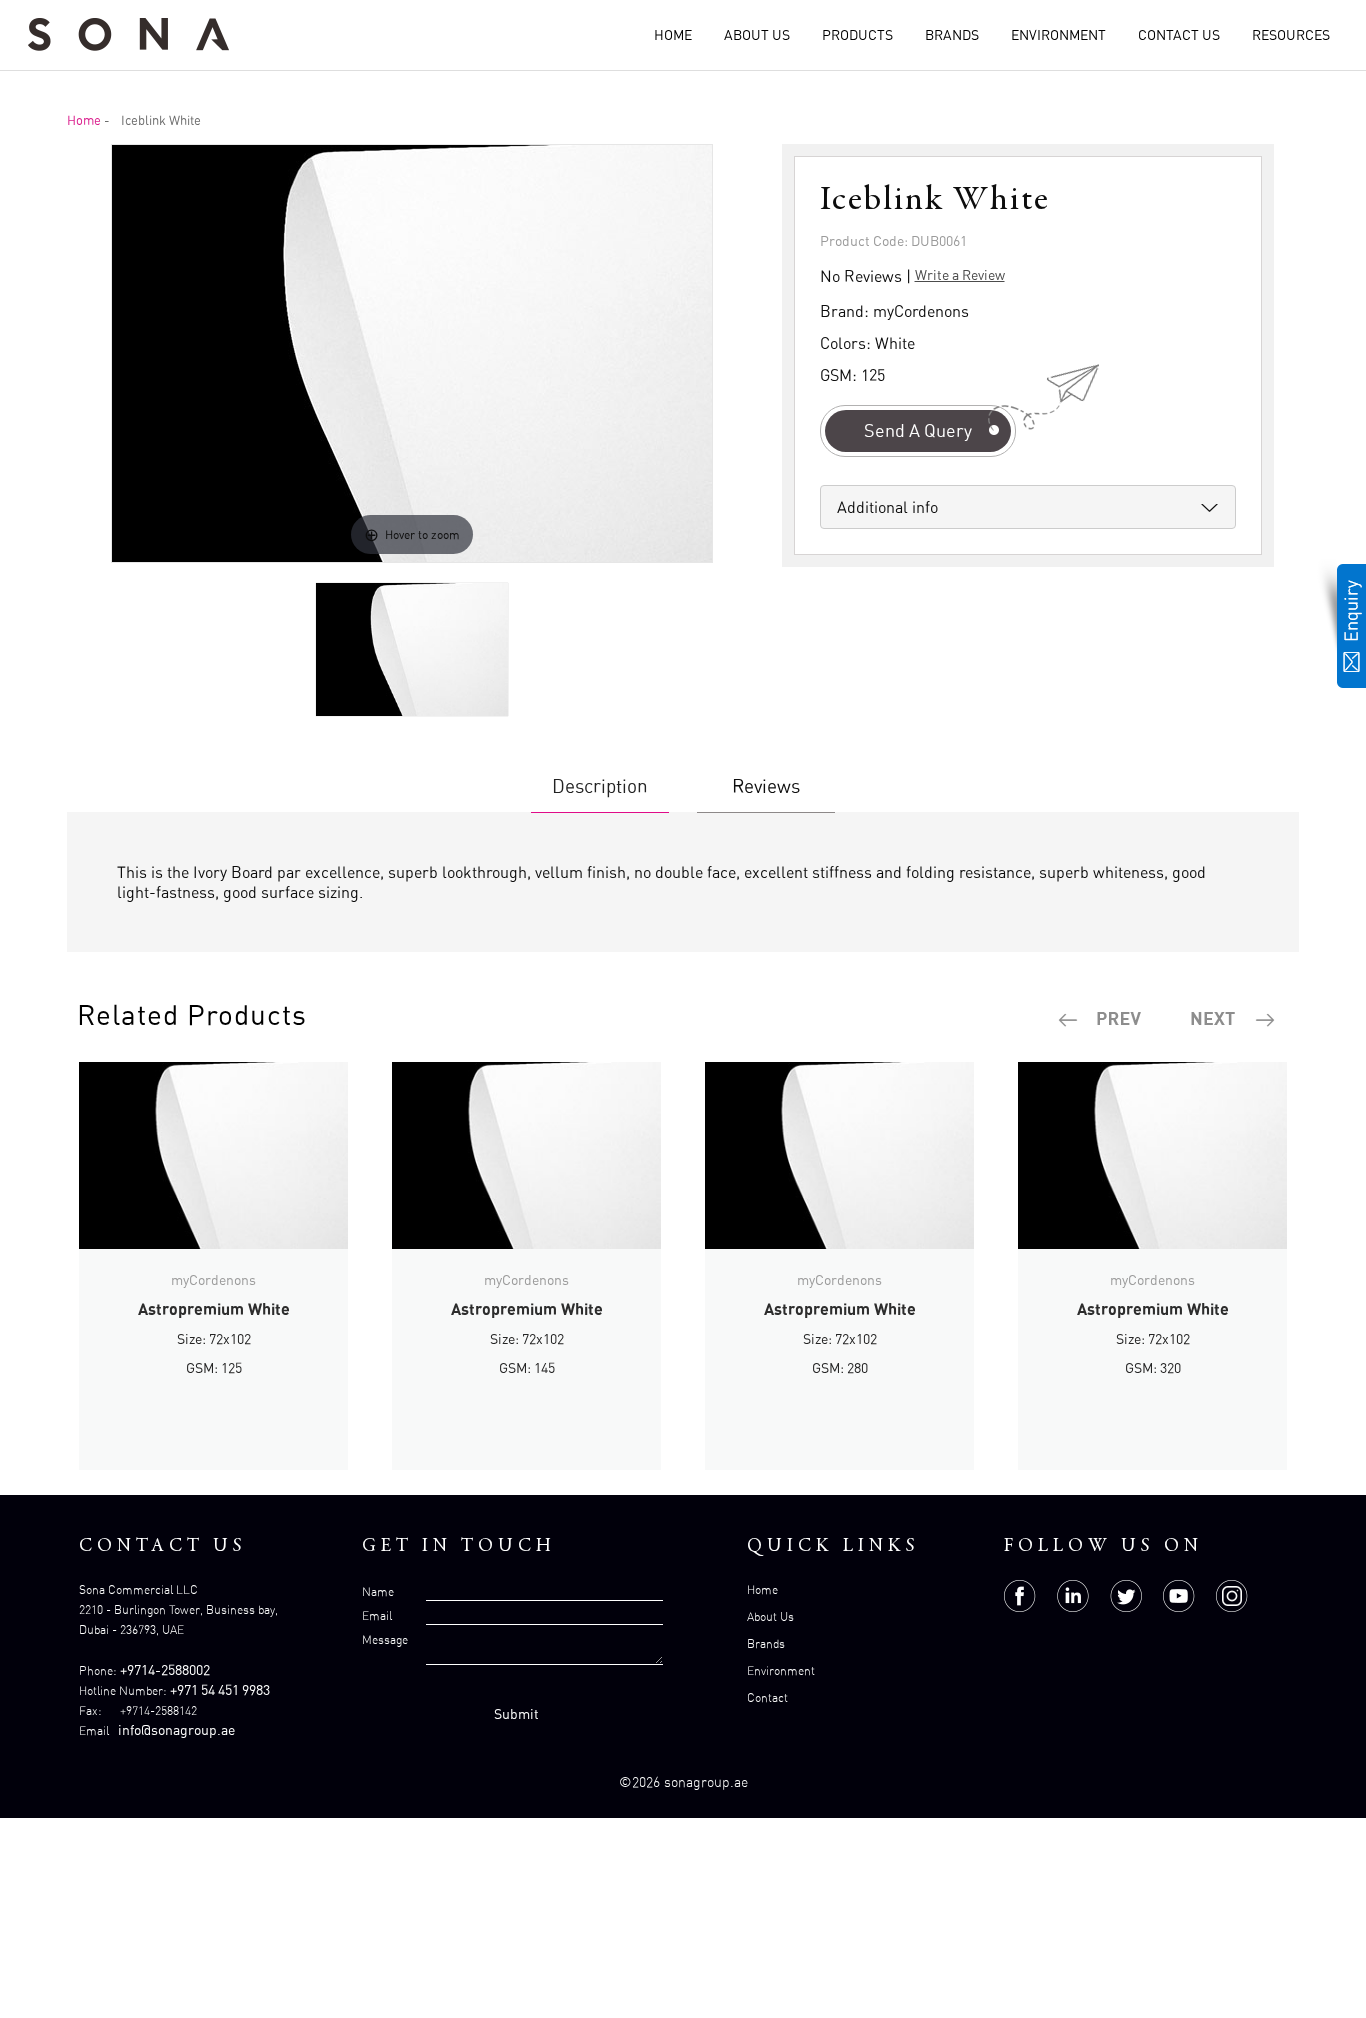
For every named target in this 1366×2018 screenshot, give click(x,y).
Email (377, 1615)
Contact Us (1179, 34)
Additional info (887, 507)
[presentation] (1101, 1020)
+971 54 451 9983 (220, 1689)
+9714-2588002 (165, 1669)
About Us (757, 34)
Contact (767, 1697)
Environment (1058, 34)
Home (673, 34)
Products (857, 34)
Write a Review (960, 274)
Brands (952, 34)
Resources (1291, 34)
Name (378, 1591)
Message (385, 1639)
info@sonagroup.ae (176, 1729)
